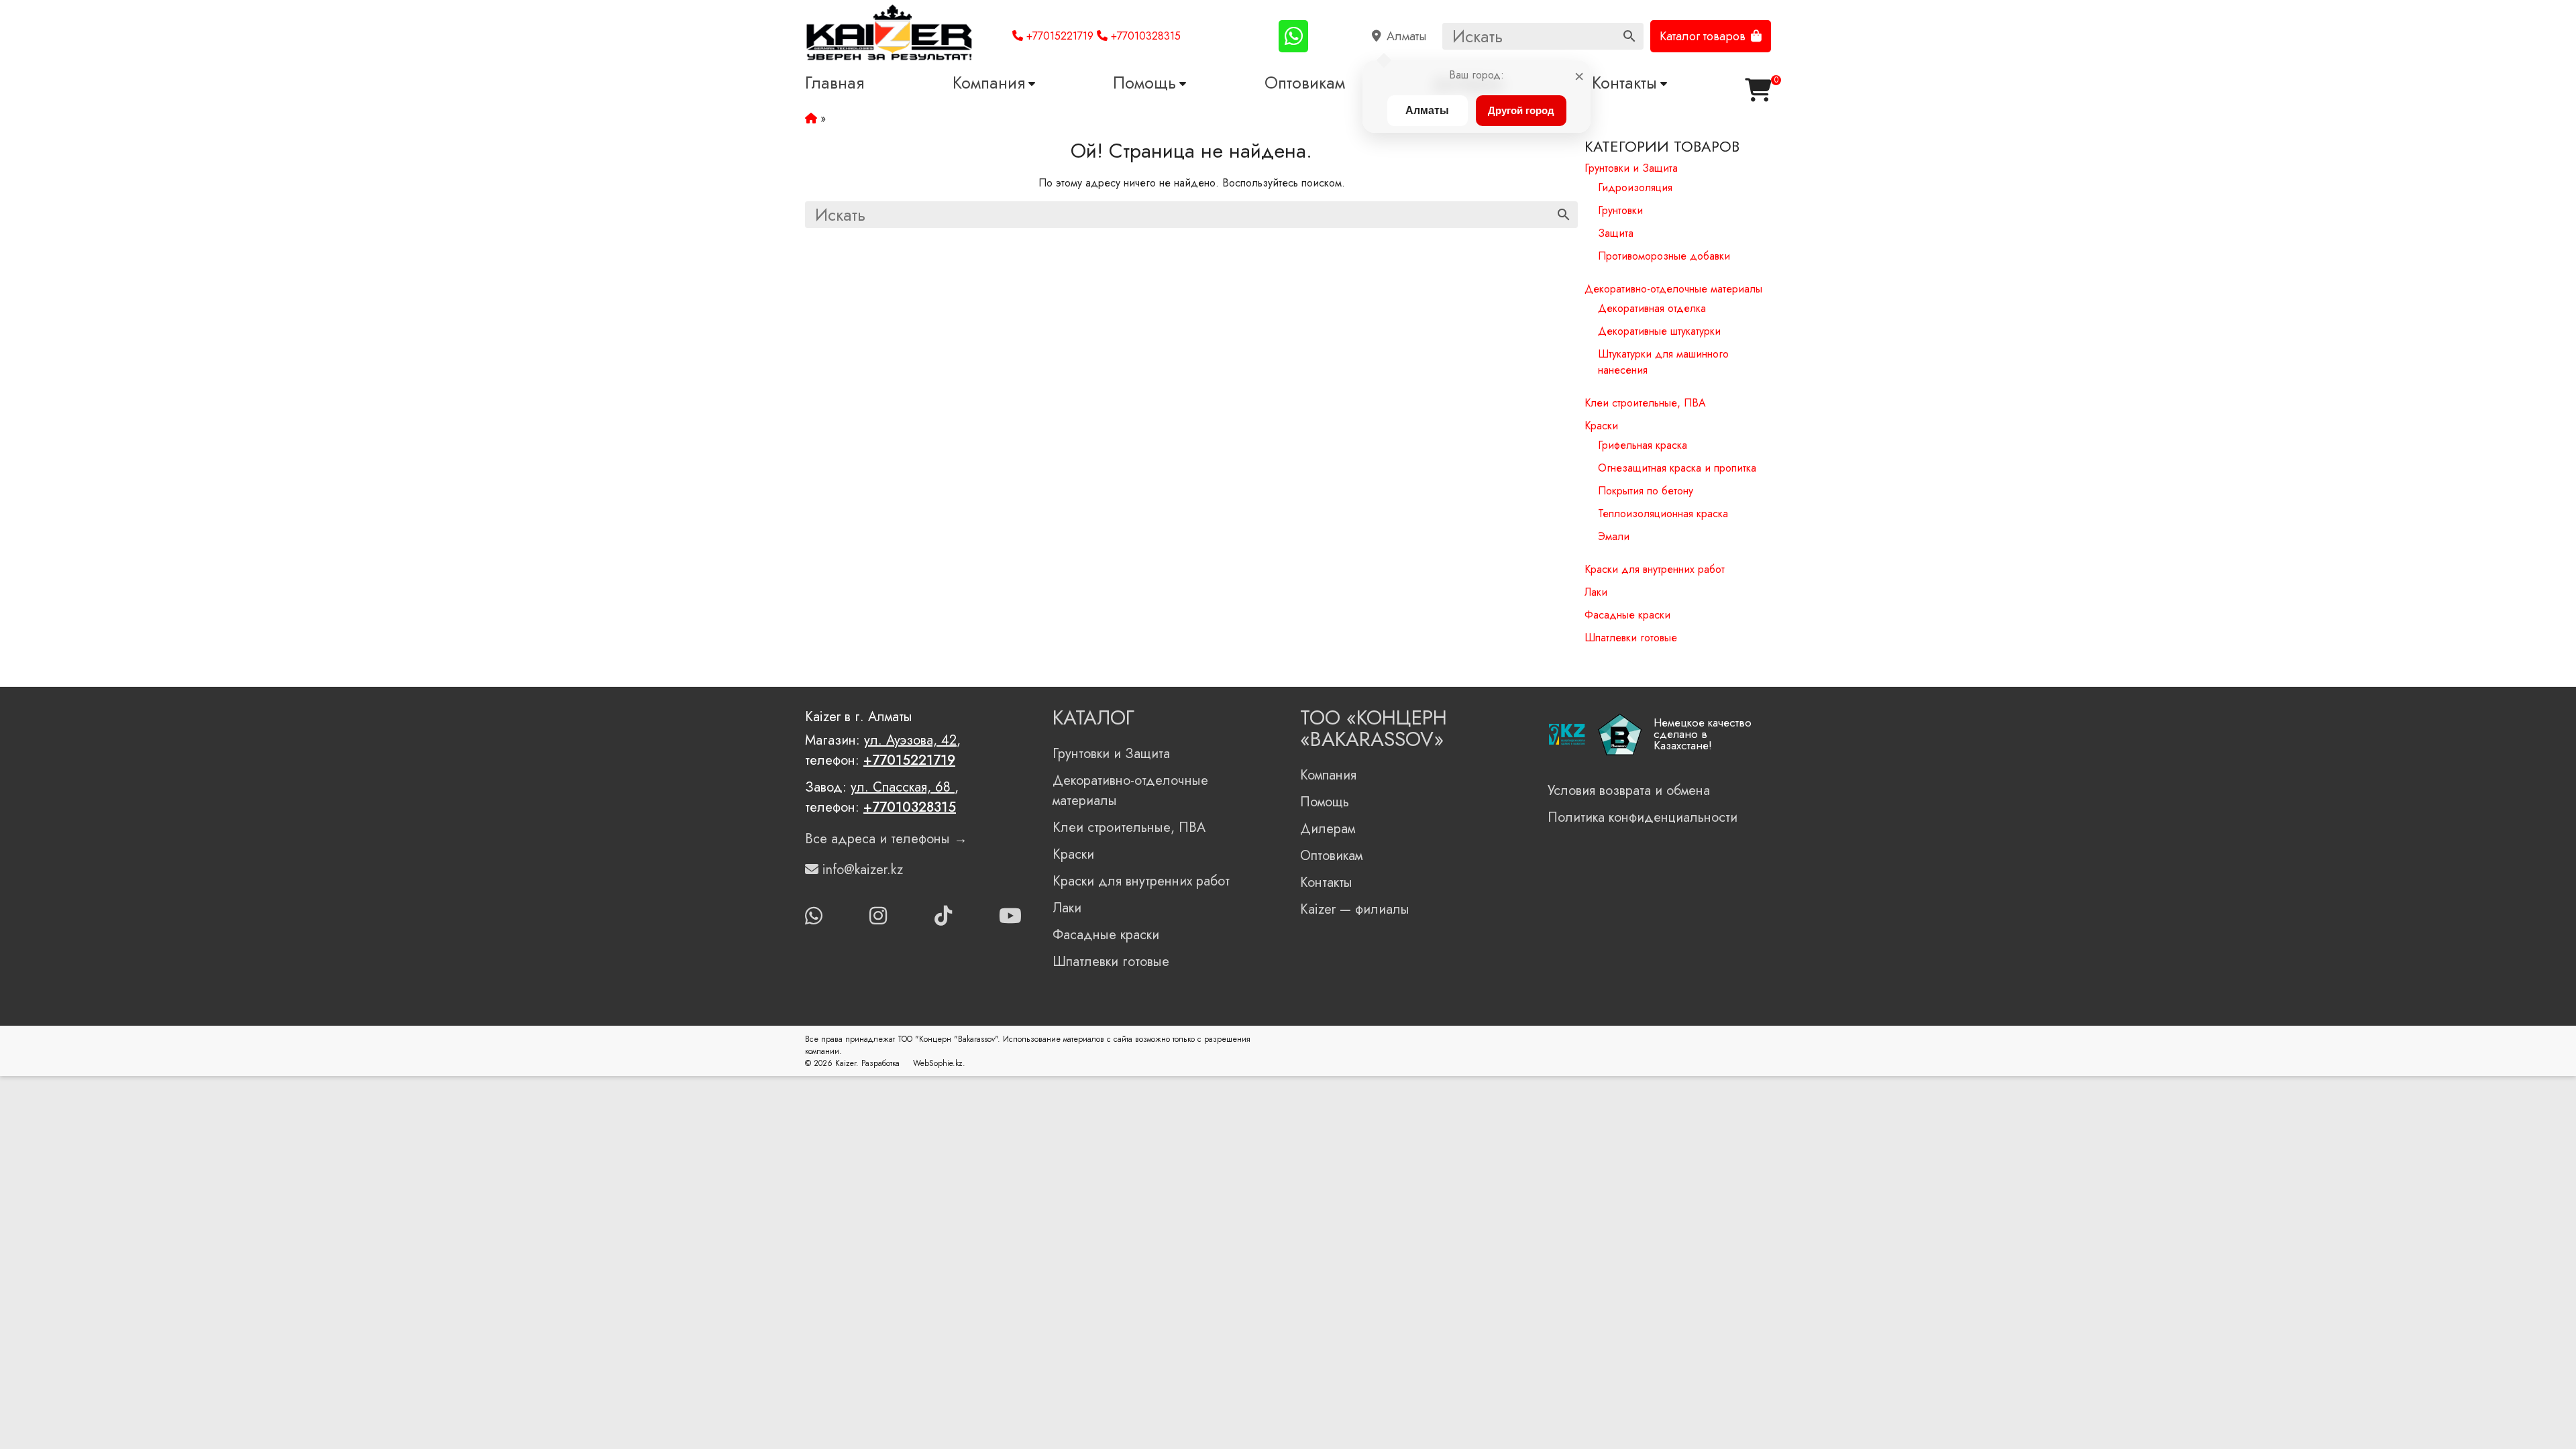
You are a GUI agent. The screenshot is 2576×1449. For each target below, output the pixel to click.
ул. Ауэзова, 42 (910, 740)
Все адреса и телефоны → (886, 839)
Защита (1616, 233)
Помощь (1144, 83)
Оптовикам (1305, 83)
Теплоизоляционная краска (1663, 514)
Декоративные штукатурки (1659, 331)
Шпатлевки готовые (1631, 638)
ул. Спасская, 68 (903, 787)
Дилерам (1328, 829)
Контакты (1624, 83)
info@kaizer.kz (861, 870)
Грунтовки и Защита (1631, 168)
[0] (1758, 90)
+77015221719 (1058, 36)
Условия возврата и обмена (1629, 791)
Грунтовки (1620, 210)
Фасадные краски (1627, 615)
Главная (835, 83)
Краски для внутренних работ (1655, 569)
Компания (989, 83)
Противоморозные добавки (1664, 256)
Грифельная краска (1643, 445)
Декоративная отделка (1652, 308)
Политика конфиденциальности (1643, 817)
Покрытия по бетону (1646, 491)
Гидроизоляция (1635, 187)
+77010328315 (1144, 36)
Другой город (1521, 110)
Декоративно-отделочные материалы (1673, 289)
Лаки (1596, 592)
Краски (1601, 426)
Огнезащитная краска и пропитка (1677, 468)
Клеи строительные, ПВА (1645, 403)
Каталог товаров (1703, 36)
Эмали (1614, 536)
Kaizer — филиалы (1355, 909)
